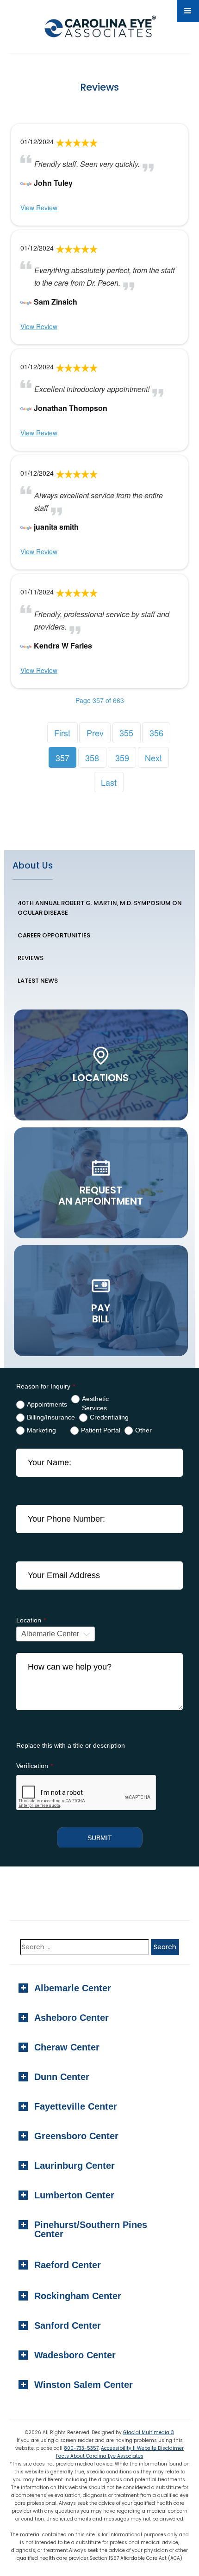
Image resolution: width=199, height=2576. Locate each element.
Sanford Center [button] (68, 2325)
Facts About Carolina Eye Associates (100, 2456)
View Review (39, 208)
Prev (95, 733)
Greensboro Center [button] (76, 2136)
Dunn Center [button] (62, 2077)
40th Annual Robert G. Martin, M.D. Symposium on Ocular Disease (100, 908)
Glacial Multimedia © (149, 2432)
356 (156, 733)
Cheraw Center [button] (67, 2047)
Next (153, 758)
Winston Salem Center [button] (84, 2385)
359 (122, 758)
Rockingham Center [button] (78, 2296)
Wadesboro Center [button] (75, 2355)
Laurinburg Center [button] (75, 2166)
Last (109, 782)
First (62, 733)
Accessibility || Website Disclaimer (142, 2448)
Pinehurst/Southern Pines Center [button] (91, 2229)
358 (92, 758)
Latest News (38, 981)
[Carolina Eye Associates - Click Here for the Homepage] (98, 28)
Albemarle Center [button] (73, 1988)
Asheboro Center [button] (72, 2018)
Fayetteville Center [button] (76, 2106)
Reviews (31, 958)
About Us (33, 866)
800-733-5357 (81, 2448)
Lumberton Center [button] (74, 2195)
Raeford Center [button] (68, 2265)
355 (126, 733)
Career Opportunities (54, 935)
